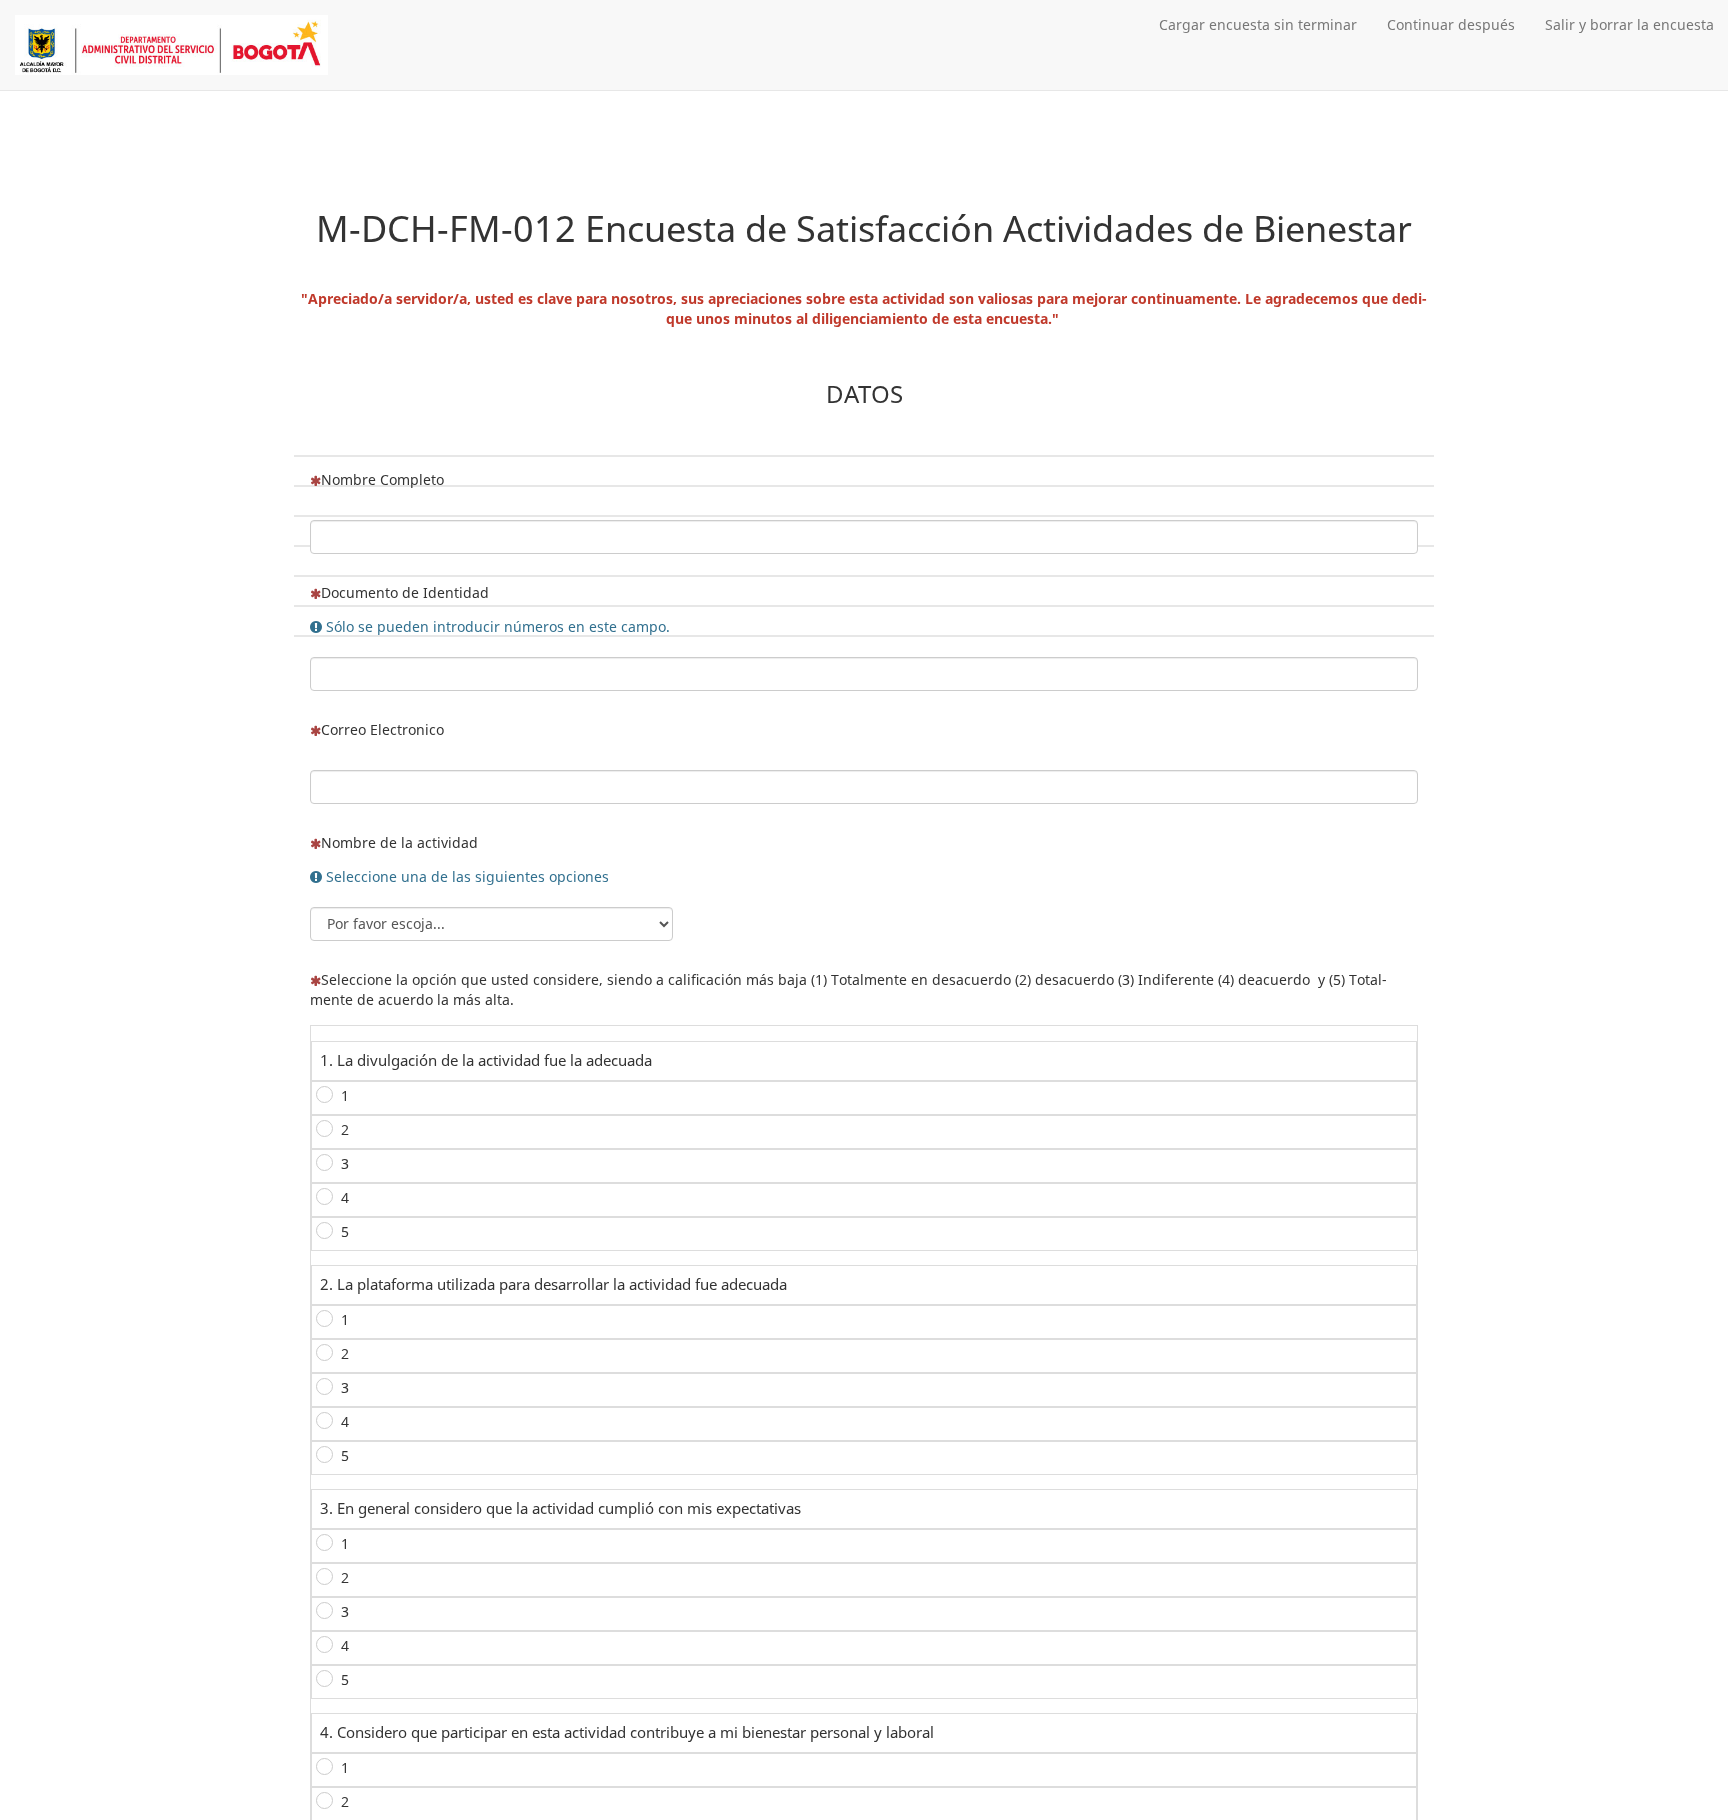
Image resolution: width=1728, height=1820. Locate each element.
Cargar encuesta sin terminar (1258, 24)
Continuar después (1451, 24)
